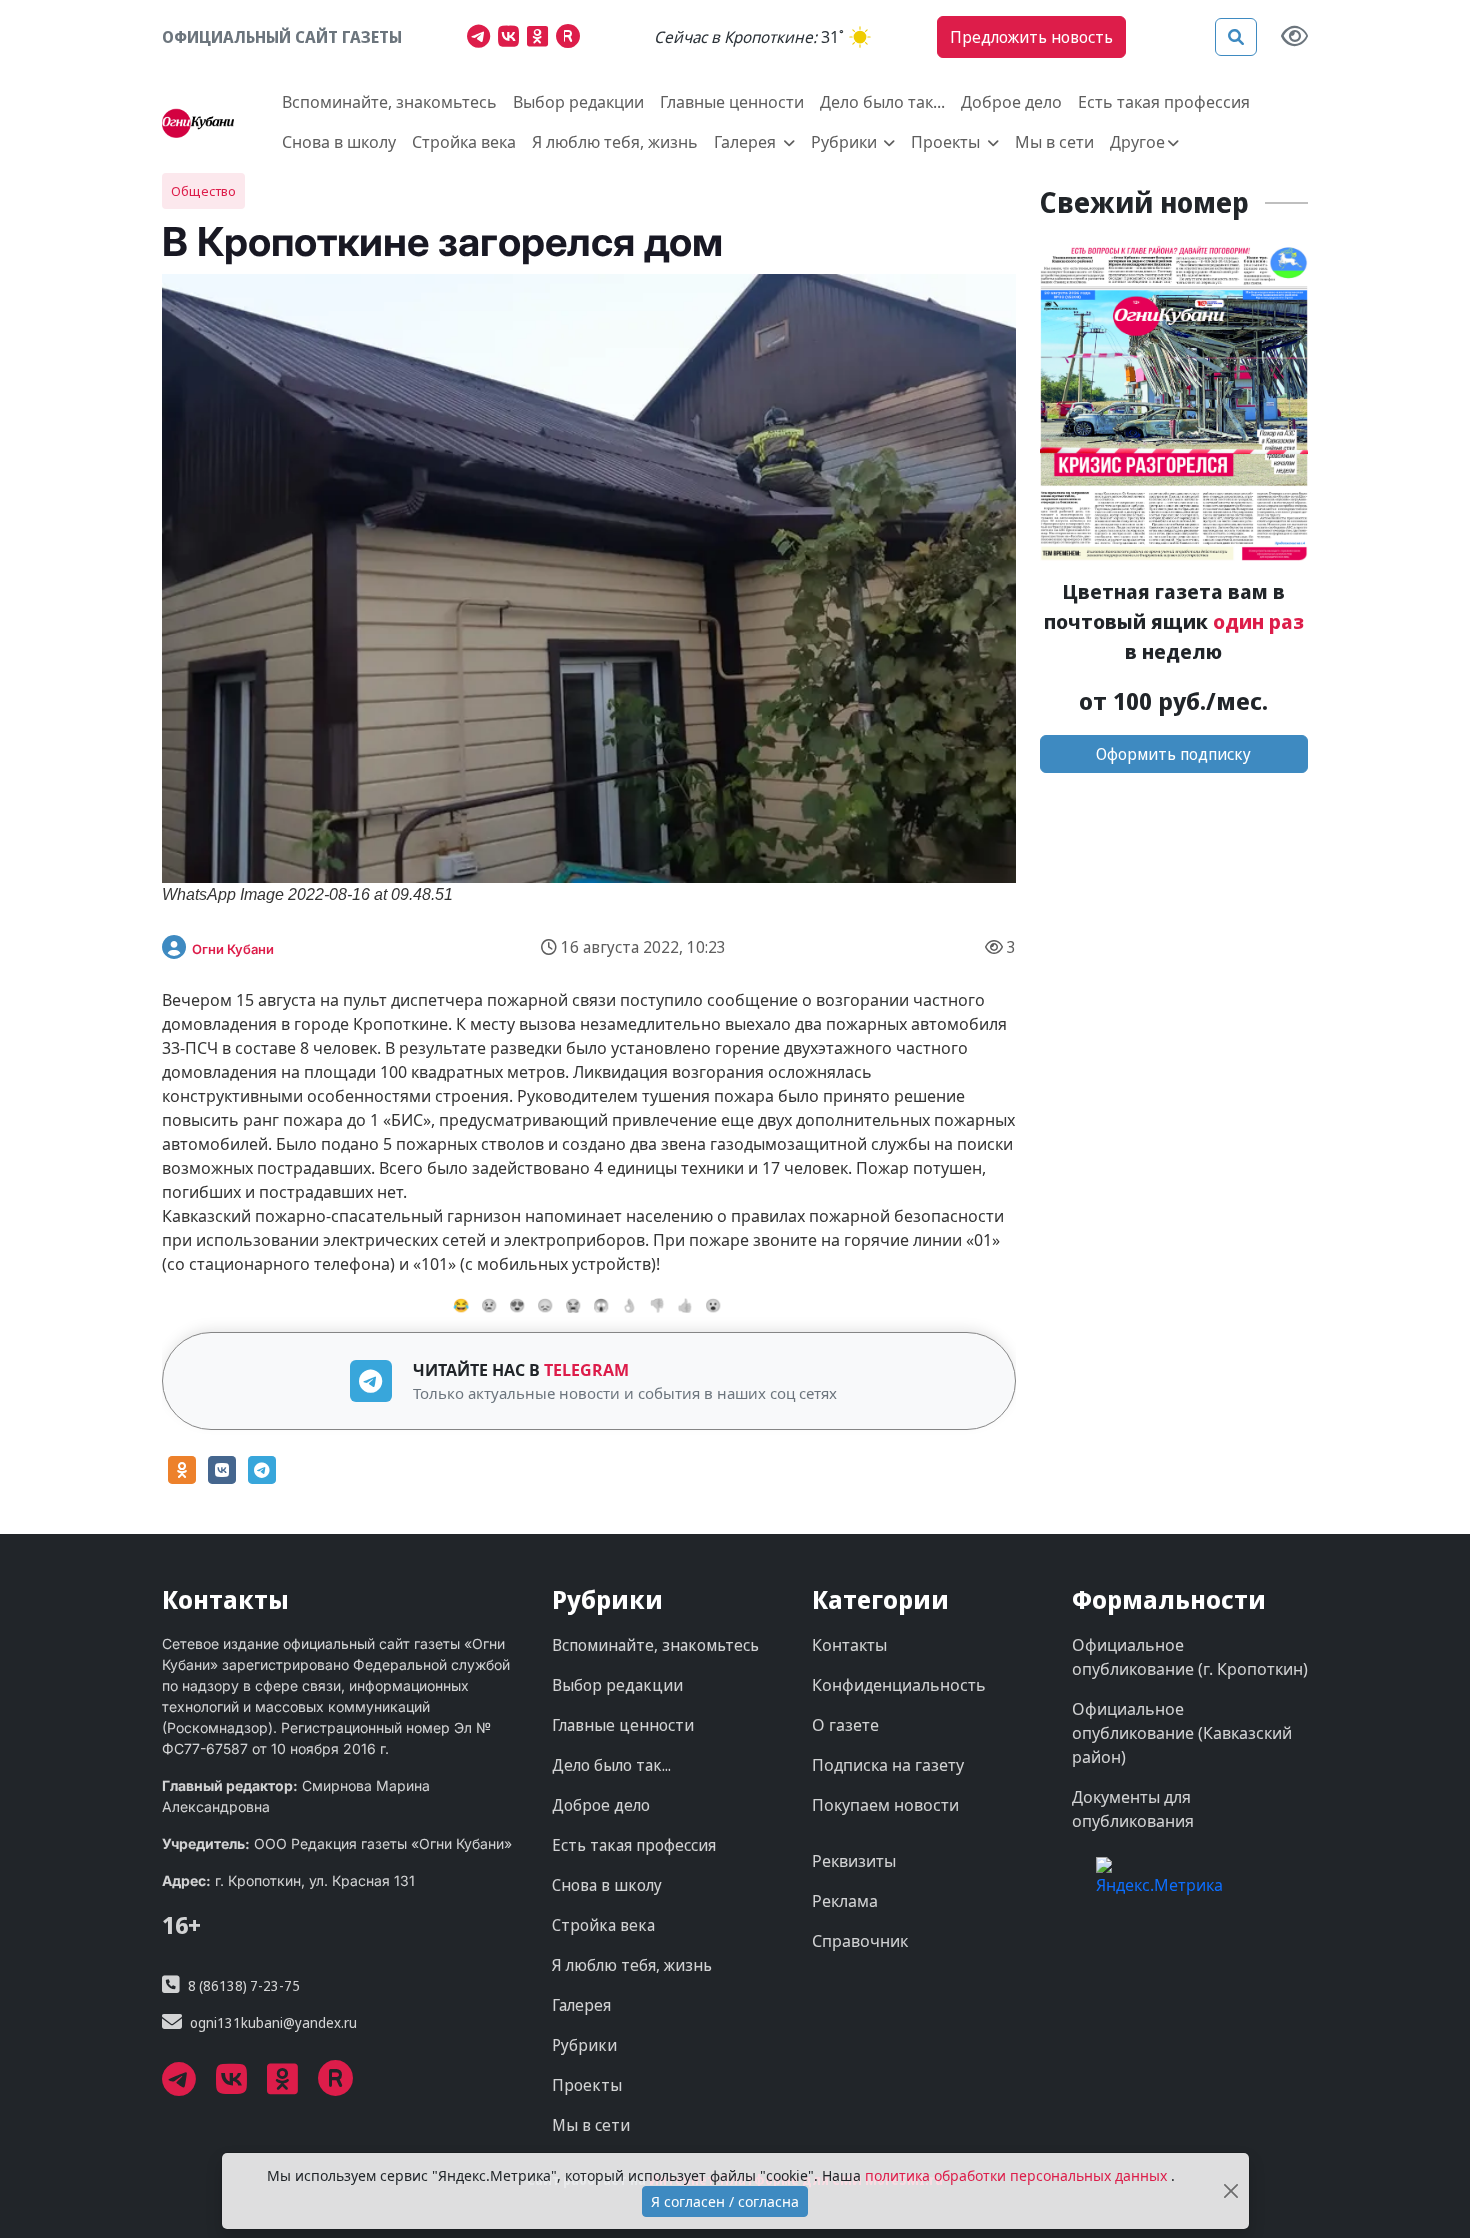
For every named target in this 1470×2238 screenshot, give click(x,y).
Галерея (581, 2005)
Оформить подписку (1173, 754)
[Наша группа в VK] (512, 39)
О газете (845, 1725)
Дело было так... (882, 102)
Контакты (849, 1645)
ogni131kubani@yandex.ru (273, 2022)
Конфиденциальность (899, 1685)
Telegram (586, 1370)
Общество (203, 191)
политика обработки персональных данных (1018, 2175)
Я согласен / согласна (725, 2201)
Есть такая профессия (1164, 102)
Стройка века (464, 142)
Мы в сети (1054, 142)
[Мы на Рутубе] (572, 39)
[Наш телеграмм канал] (482, 39)
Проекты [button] (947, 142)
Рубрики (584, 2045)
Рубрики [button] (846, 142)
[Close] (1231, 2191)
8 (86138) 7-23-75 (244, 1985)
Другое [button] (1137, 142)
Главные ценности (732, 102)
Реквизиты (854, 1861)
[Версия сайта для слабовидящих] (1294, 37)
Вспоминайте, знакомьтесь (389, 102)
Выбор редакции (578, 102)
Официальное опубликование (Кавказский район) (1182, 1733)
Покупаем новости (885, 1805)
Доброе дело (1011, 102)
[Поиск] (1236, 37)
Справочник (860, 1941)
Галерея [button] (747, 142)
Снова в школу (339, 142)
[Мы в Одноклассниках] (541, 39)
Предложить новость (1031, 37)
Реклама (845, 1901)
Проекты (587, 2085)
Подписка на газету (888, 1765)
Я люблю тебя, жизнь (615, 142)
